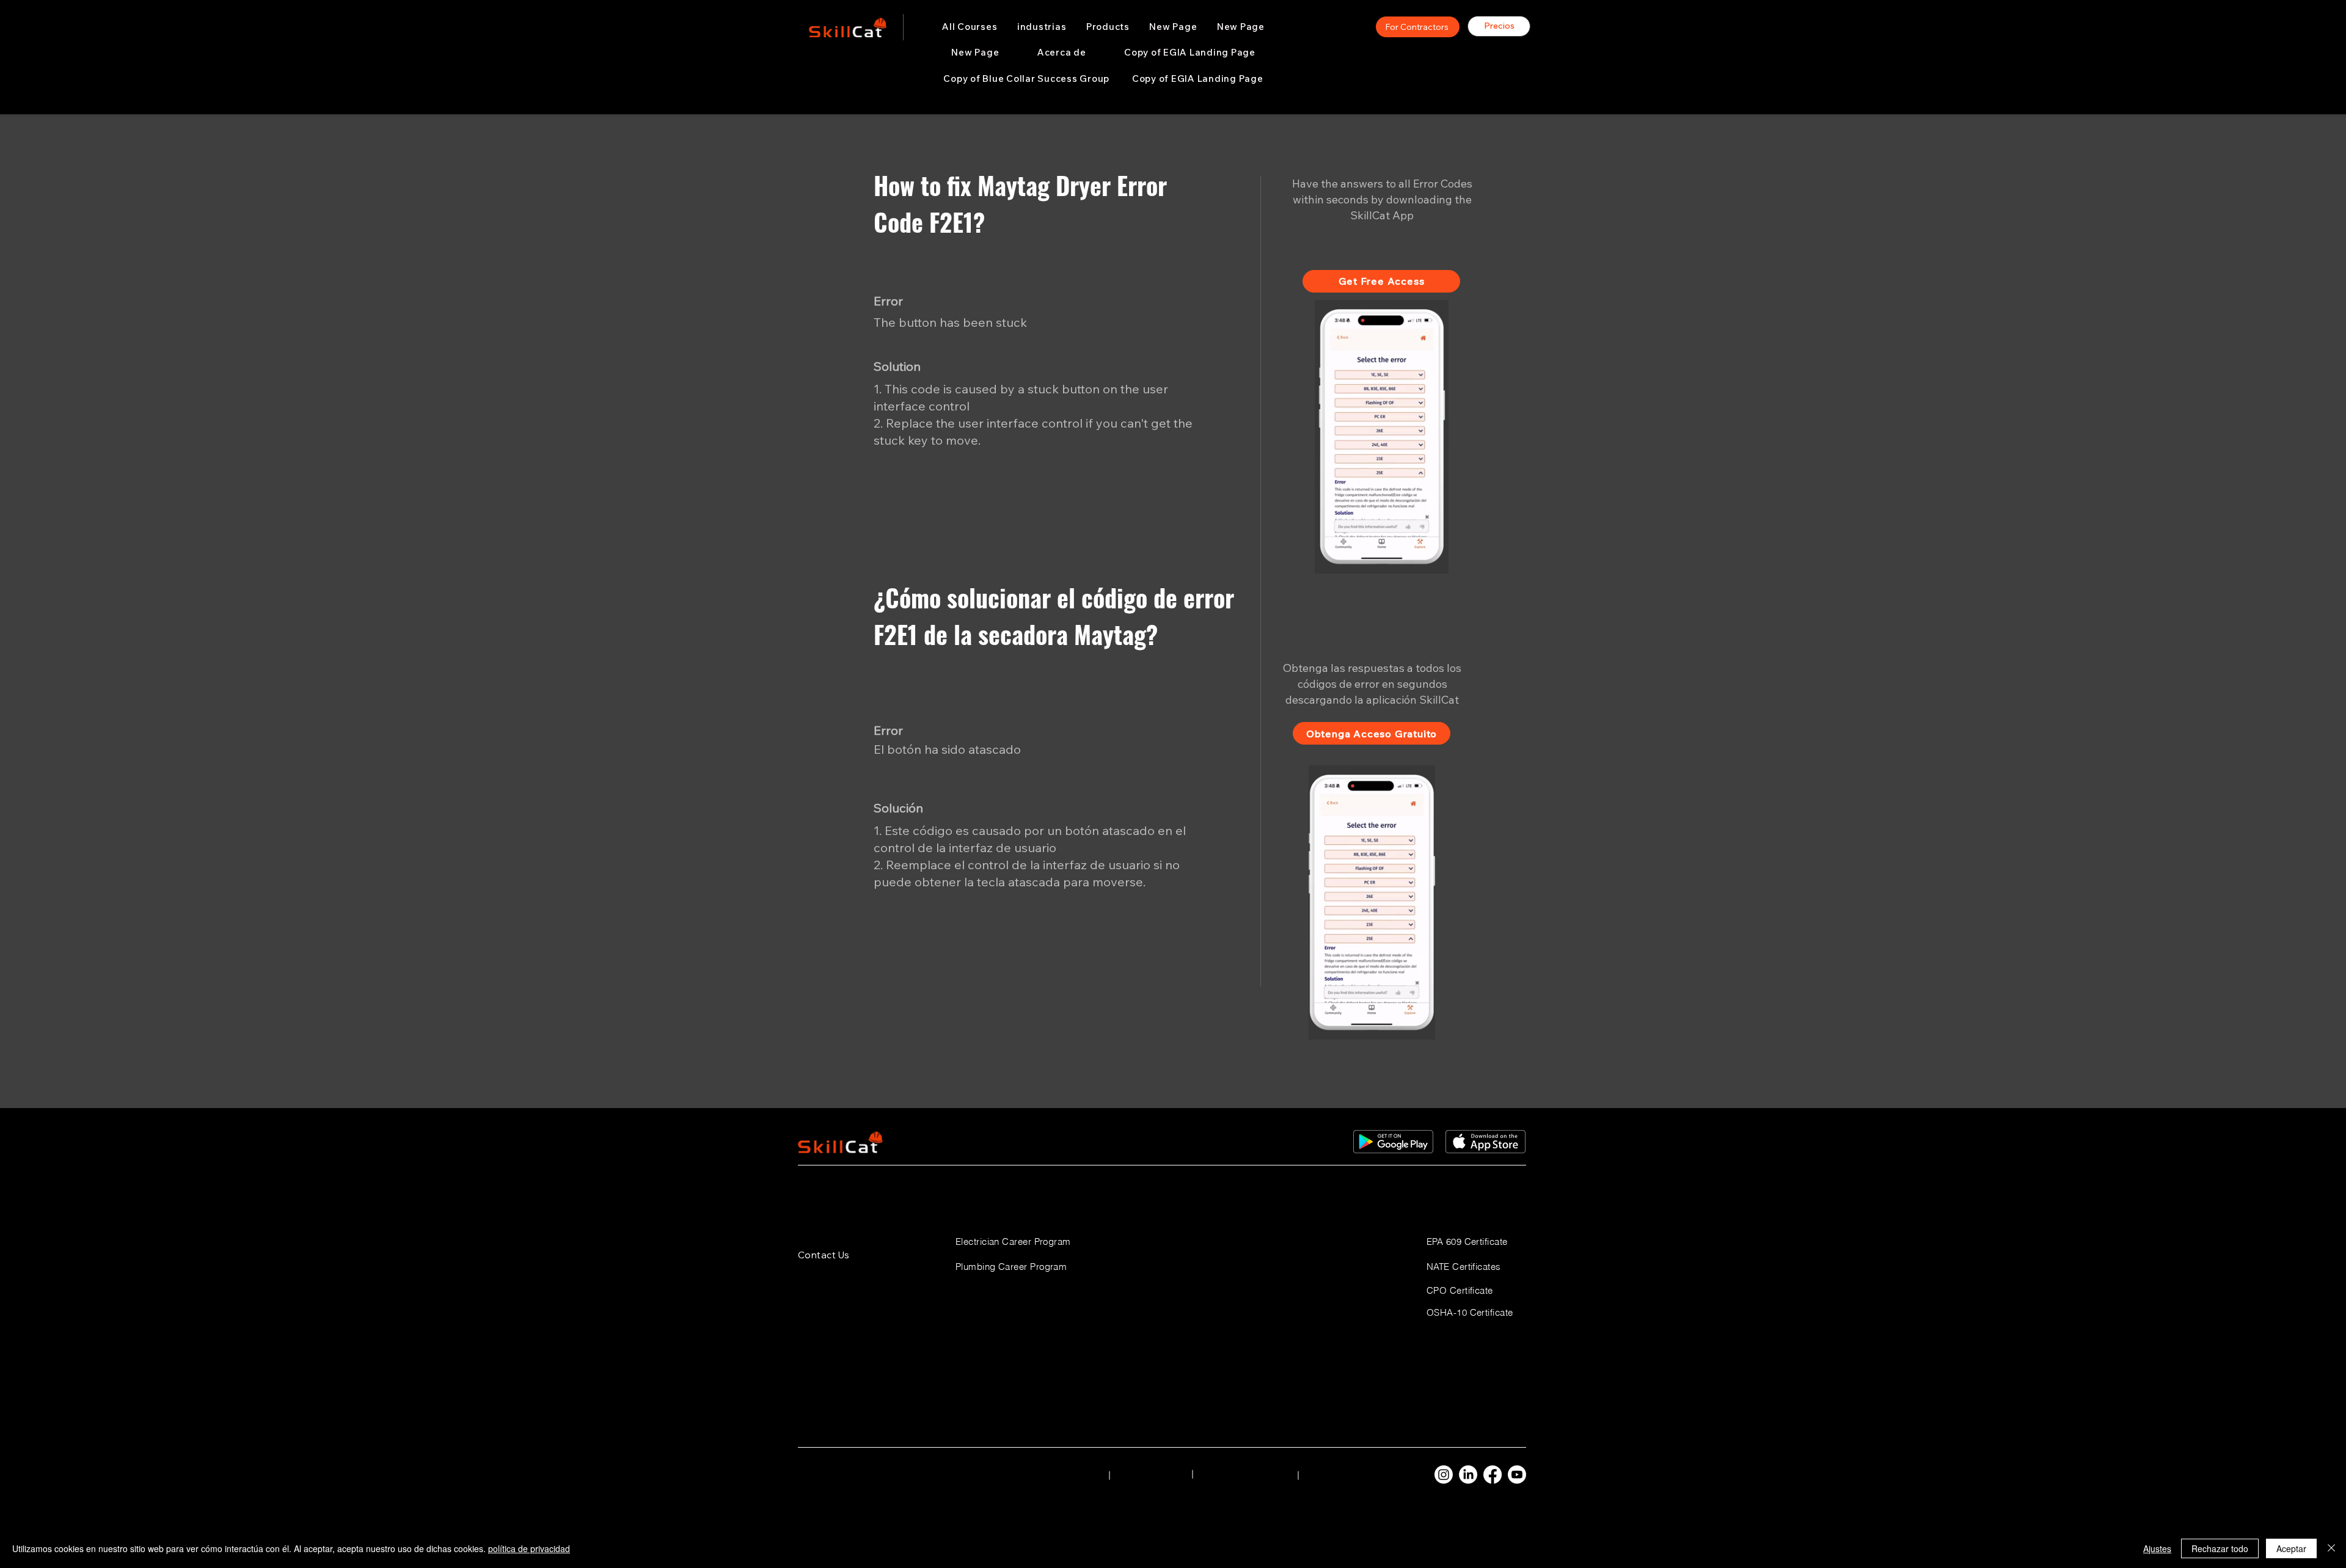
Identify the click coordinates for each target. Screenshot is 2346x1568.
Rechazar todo (2220, 1548)
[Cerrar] (2331, 1548)
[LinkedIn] (1468, 1475)
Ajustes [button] (2157, 1548)
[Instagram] (1444, 1475)
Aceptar (2291, 1548)
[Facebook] (1493, 1475)
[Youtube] (1517, 1475)
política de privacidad (529, 1548)
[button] (1042, 27)
